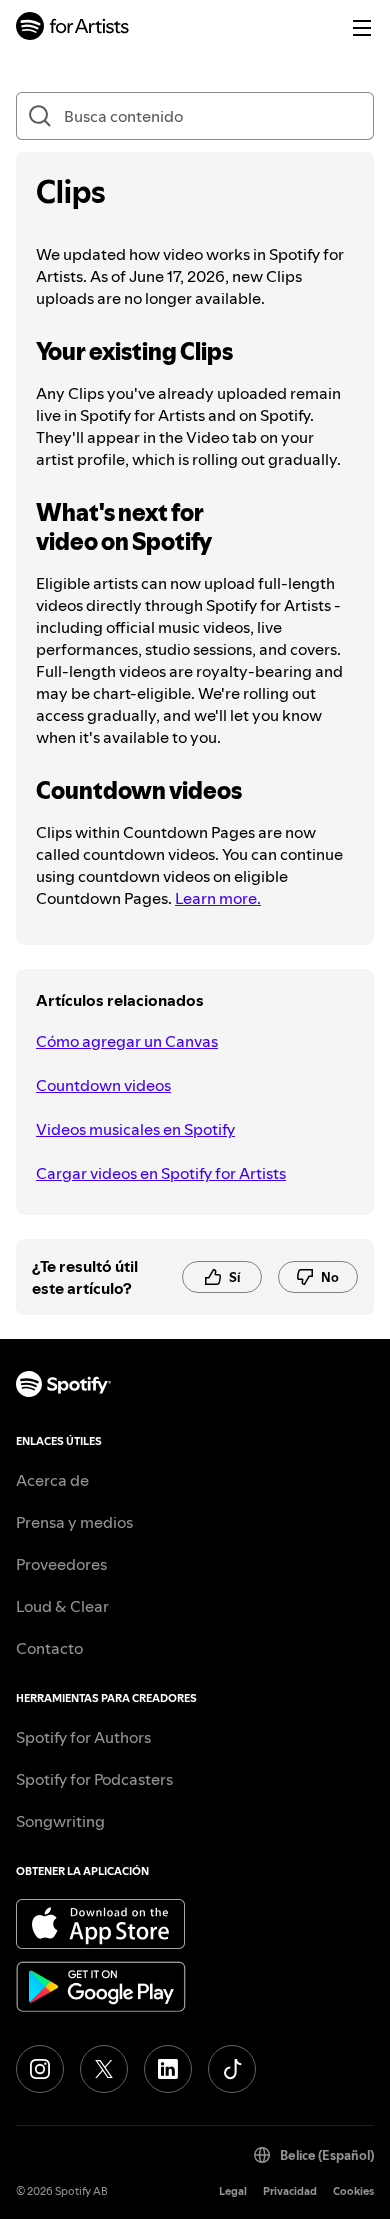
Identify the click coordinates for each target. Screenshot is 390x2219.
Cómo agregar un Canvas (127, 1041)
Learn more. (218, 898)
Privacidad (290, 2191)
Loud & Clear (62, 1606)
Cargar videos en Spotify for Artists (161, 1173)
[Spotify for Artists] (73, 28)
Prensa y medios (74, 1522)
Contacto (49, 1648)
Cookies (353, 2191)
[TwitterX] (104, 2069)
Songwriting (60, 1821)
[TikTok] (232, 2069)
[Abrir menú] (362, 28)
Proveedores (61, 1564)
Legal (233, 2191)
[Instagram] (40, 2069)
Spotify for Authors (83, 1737)
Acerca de (52, 1480)
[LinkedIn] (168, 2069)
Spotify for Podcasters (94, 1779)
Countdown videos (103, 1085)
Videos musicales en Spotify (135, 1129)
